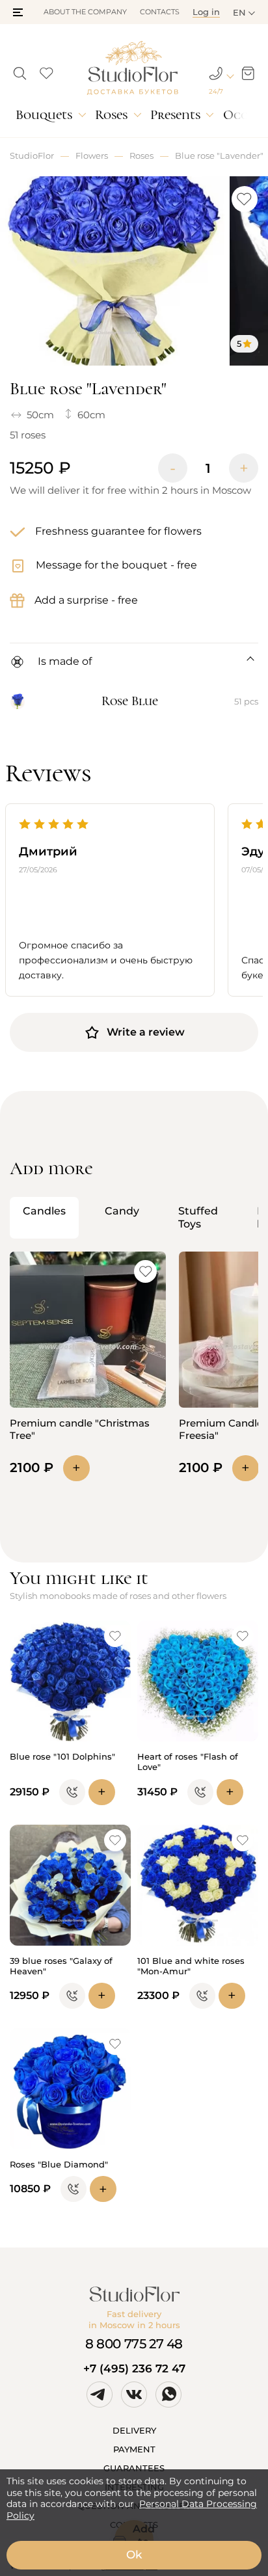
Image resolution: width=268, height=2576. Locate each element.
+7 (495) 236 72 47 (134, 2368)
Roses (111, 115)
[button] (18, 12)
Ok (134, 2555)
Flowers (92, 155)
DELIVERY (134, 2430)
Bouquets (44, 115)
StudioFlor (32, 155)
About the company (85, 12)
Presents (175, 115)
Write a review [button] (146, 1032)
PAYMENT (134, 2449)
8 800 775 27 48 (134, 2344)
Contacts (160, 12)
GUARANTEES (134, 2468)
